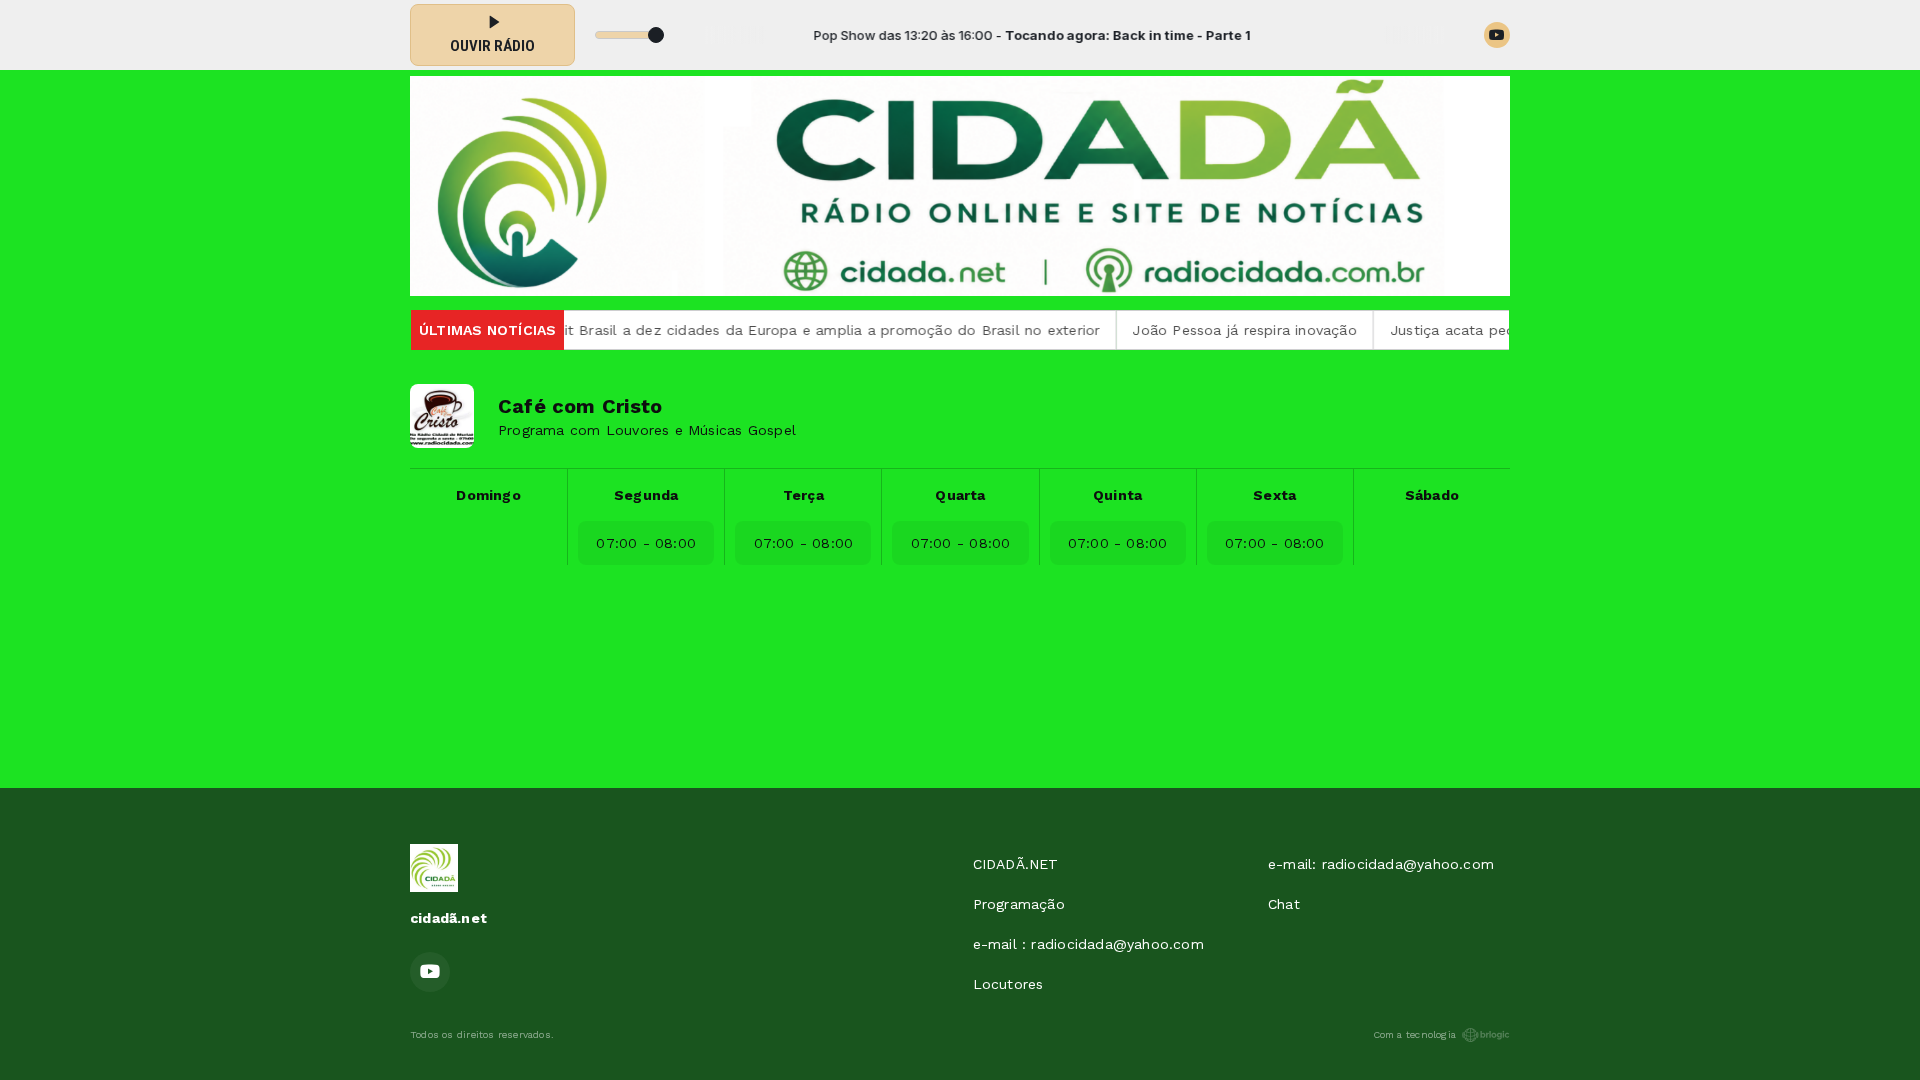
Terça (803, 495)
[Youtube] (1497, 35)
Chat (1284, 904)
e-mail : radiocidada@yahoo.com (1088, 944)
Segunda (646, 495)
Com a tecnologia (1414, 1034)
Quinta (1117, 495)
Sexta (1274, 495)
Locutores (1008, 984)
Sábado (1432, 495)
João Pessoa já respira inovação (1193, 330)
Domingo (488, 495)
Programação (1019, 904)
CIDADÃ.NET (1016, 864)
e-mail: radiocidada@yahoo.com (1381, 864)
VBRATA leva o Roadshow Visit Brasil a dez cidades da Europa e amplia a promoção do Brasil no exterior (679, 330)
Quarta (960, 495)
